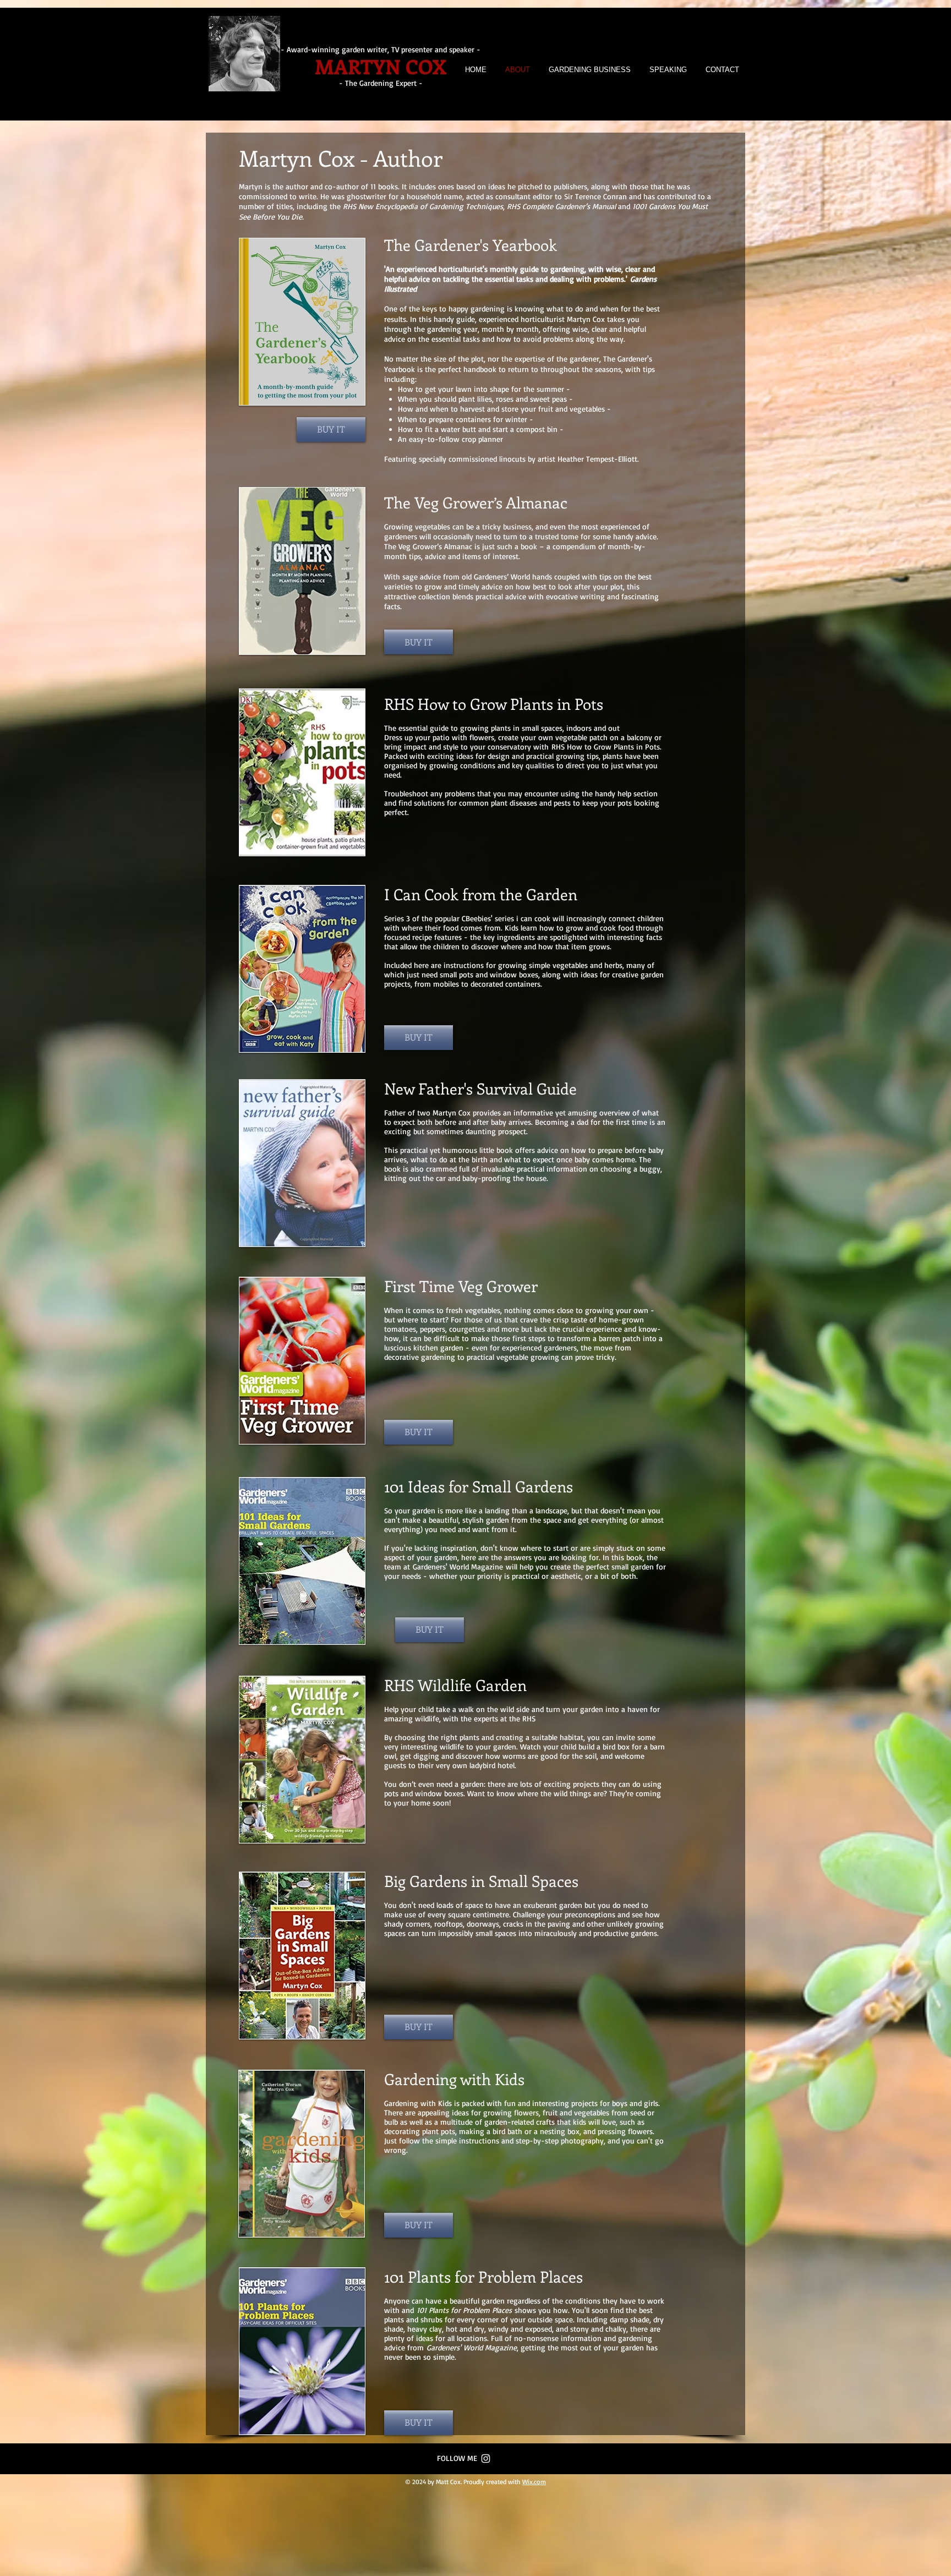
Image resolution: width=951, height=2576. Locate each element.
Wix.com (534, 2482)
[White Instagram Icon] (486, 2459)
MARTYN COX (381, 66)
